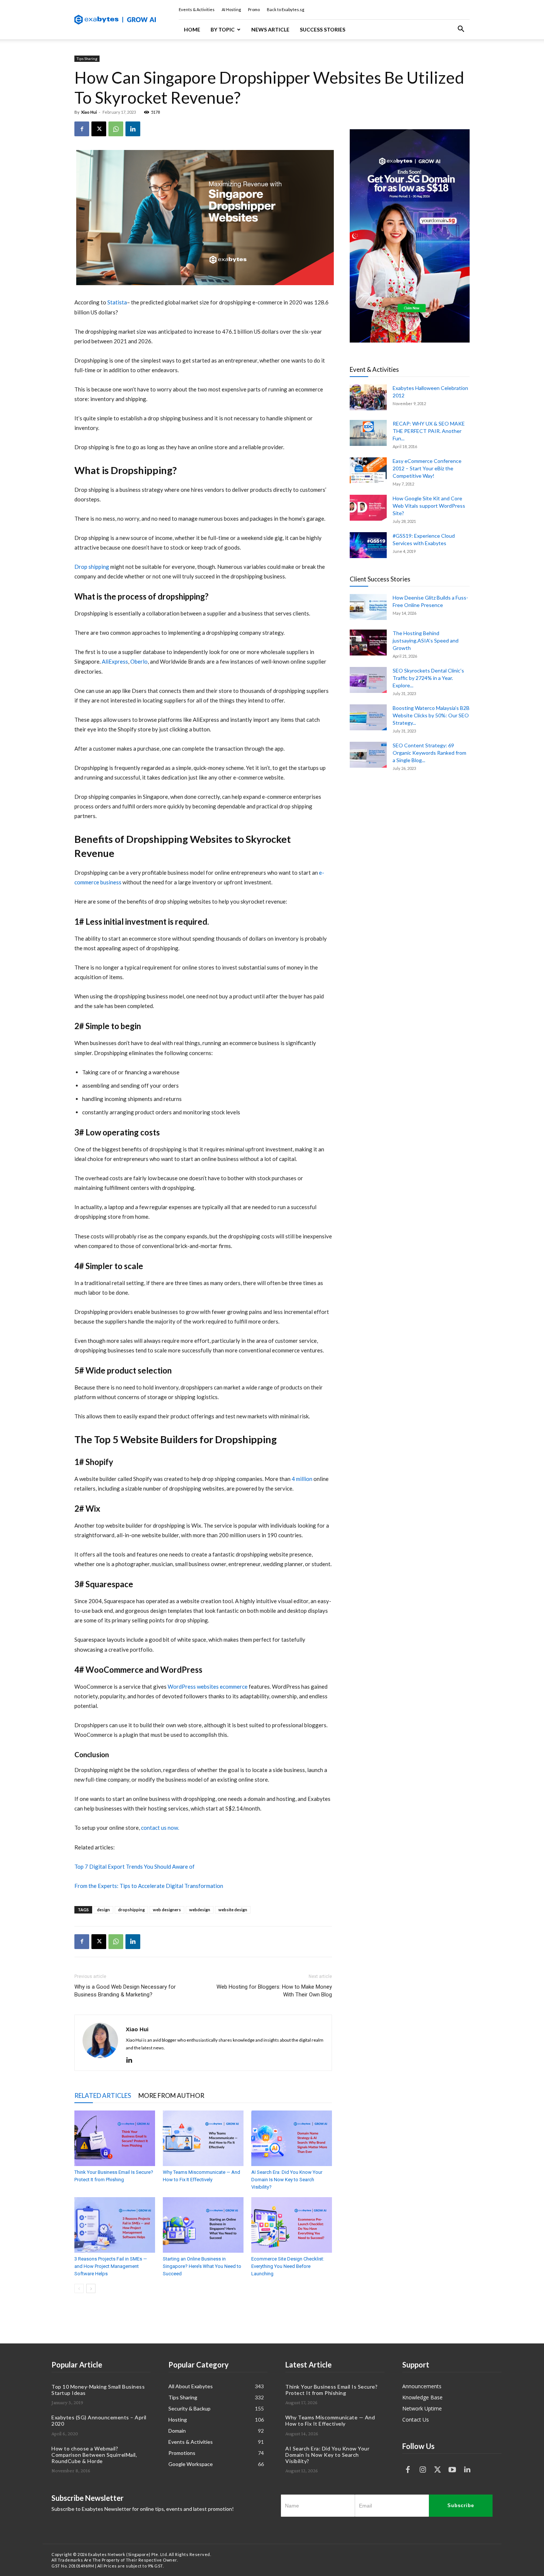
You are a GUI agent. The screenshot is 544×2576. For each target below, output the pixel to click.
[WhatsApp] (116, 129)
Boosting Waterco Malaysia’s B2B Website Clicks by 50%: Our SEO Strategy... (431, 715)
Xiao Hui (89, 112)
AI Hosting (231, 9)
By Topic (223, 29)
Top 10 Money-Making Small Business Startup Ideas (98, 2390)
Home (192, 29)
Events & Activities (197, 9)
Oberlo (139, 661)
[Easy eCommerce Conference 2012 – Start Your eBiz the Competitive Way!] (368, 470)
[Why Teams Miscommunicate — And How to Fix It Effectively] (203, 2138)
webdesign (200, 1910)
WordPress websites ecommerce (208, 1686)
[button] (461, 30)
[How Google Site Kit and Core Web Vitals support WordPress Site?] (368, 508)
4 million (303, 1479)
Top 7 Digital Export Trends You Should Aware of (135, 1866)
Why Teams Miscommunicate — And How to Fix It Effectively (330, 2420)
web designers (167, 1910)
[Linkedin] (133, 129)
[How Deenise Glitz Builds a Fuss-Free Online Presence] (368, 607)
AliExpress (115, 661)
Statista (117, 302)
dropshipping (131, 1910)
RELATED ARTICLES (103, 2095)
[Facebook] (82, 129)
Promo (254, 9)
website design (233, 1910)
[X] (99, 129)
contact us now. (160, 1828)
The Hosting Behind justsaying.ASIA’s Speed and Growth (426, 640)
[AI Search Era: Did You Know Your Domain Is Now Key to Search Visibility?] (292, 2138)
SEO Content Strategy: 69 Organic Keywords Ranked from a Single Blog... (429, 753)
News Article (270, 29)
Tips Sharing (87, 59)
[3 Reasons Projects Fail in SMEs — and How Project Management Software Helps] (115, 2225)
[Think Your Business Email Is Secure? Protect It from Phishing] (115, 2138)
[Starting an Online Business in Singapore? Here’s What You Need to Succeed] (203, 2225)
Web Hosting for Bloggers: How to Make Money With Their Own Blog (274, 1991)
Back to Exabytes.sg (286, 9)
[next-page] (91, 2288)
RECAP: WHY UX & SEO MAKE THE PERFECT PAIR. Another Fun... (429, 431)
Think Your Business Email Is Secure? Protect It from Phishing (331, 2390)
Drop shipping (92, 567)
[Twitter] (437, 2470)
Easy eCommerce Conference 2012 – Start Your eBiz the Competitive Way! (427, 468)
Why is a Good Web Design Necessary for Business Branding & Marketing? (125, 1991)
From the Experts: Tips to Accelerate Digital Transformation (149, 1886)
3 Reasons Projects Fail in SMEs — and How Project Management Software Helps (111, 2266)
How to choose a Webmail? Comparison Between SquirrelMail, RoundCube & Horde (94, 2455)
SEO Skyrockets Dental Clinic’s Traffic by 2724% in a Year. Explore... (428, 678)
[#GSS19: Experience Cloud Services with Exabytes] (368, 545)
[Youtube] (452, 2470)
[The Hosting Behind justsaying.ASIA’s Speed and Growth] (368, 643)
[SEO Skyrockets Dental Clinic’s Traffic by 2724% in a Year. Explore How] (368, 680)
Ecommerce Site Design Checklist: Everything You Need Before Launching (288, 2266)
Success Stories (323, 29)
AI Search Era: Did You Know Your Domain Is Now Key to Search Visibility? (287, 2180)
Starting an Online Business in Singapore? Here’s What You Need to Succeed (202, 2266)
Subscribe (461, 2505)
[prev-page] (79, 2288)
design (103, 1910)
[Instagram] (423, 2470)
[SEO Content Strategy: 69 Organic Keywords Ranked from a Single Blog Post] (368, 755)
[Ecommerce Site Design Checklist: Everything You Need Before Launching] (292, 2225)
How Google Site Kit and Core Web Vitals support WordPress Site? (429, 506)
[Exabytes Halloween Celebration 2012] (368, 397)
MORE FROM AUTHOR (171, 2095)
